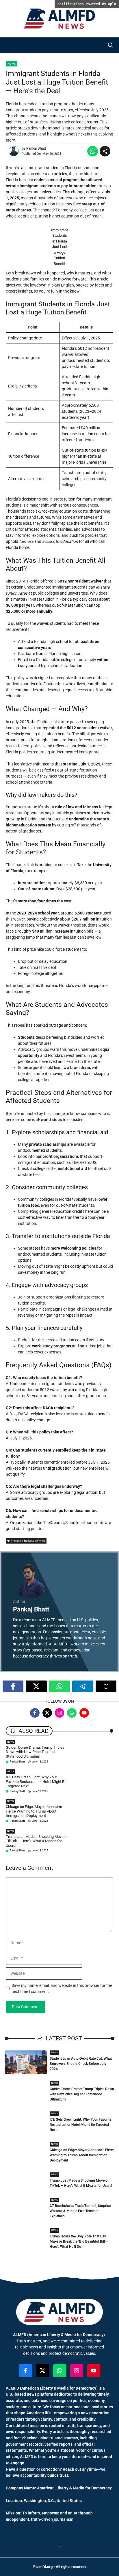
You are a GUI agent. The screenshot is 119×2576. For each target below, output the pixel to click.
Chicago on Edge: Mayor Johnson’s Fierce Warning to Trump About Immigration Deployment (34, 1811)
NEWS (11, 1742)
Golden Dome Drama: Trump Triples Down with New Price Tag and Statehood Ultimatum (35, 1752)
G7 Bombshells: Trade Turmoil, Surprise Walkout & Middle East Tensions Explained (80, 2211)
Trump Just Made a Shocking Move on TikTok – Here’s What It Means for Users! (37, 1841)
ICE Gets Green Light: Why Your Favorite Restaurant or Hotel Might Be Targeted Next (36, 1781)
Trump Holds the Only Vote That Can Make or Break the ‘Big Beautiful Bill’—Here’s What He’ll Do (79, 2241)
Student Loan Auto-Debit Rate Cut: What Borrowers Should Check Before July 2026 (81, 2064)
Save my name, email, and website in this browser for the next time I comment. (62, 1988)
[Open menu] (59, 2545)
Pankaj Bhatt (36, 148)
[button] (111, 45)
